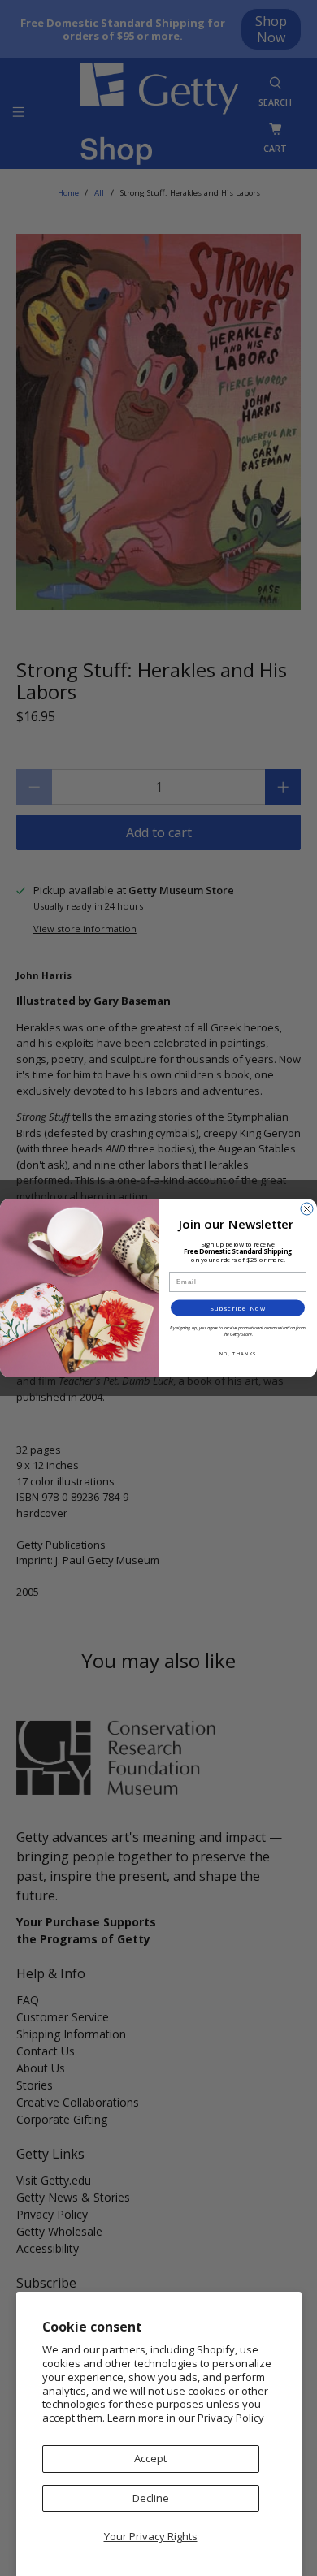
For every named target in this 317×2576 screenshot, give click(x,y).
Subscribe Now (238, 1308)
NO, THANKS (238, 1353)
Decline (151, 2498)
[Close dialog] (307, 1209)
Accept (150, 2458)
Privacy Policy (231, 2418)
